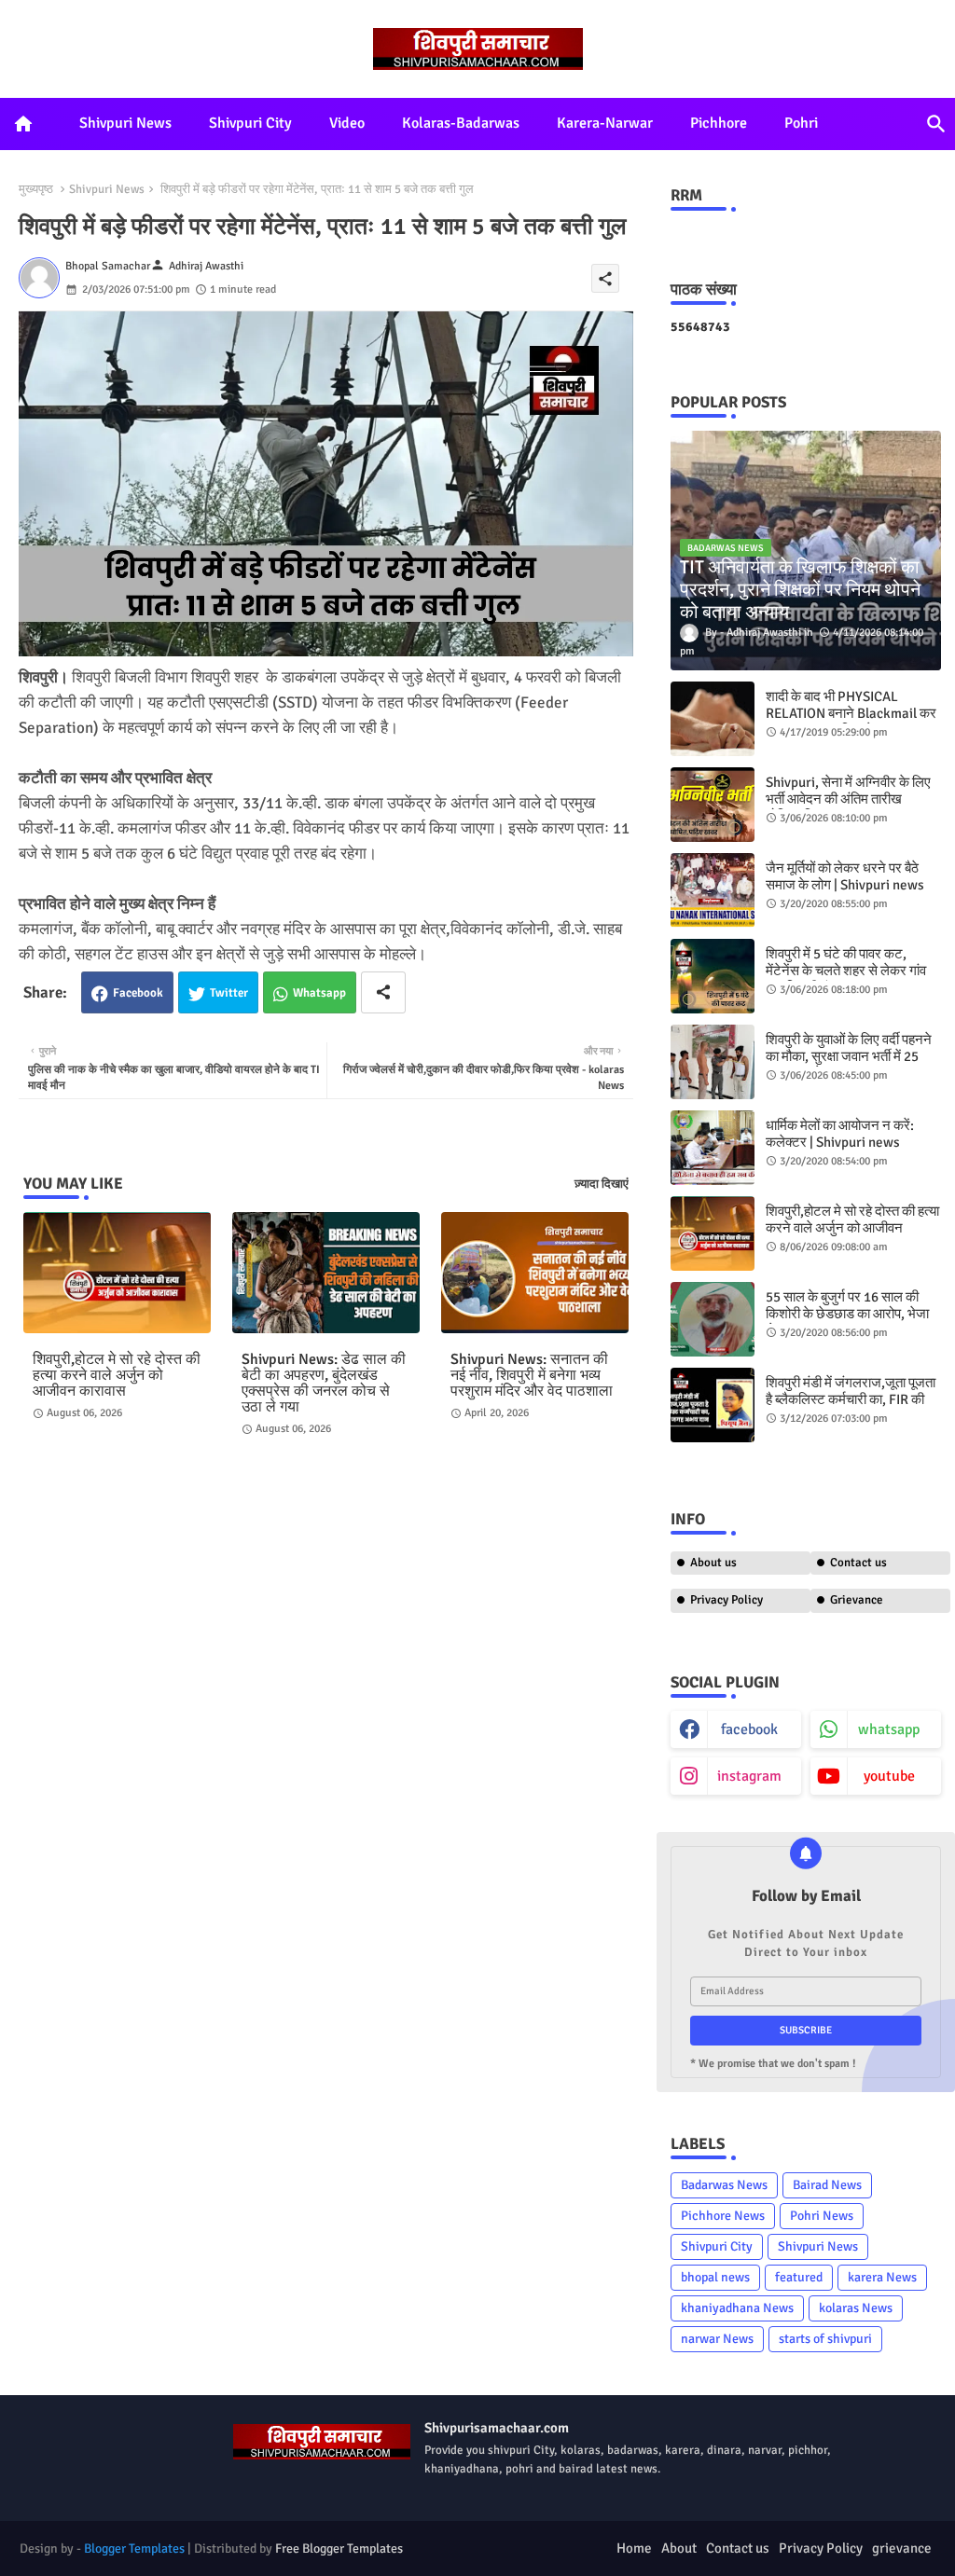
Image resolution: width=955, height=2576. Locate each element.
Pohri (801, 123)
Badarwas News (724, 2185)
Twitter (229, 993)
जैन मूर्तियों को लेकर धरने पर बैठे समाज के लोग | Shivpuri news (845, 876)
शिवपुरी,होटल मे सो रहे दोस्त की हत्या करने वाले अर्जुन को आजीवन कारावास (117, 1376)
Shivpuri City (250, 123)
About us (713, 1563)
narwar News (717, 2339)
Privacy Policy (727, 1600)
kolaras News (856, 2308)
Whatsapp (319, 993)
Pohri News (822, 2216)
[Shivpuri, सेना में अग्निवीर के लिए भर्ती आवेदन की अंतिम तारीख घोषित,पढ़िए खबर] (713, 805)
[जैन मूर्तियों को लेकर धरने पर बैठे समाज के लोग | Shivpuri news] (713, 890)
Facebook (138, 993)
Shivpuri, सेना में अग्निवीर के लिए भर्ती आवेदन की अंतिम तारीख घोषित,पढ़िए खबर (848, 799)
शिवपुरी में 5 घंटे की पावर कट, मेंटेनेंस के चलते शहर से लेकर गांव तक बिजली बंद (846, 971)
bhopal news (715, 2277)
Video (347, 123)
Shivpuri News (125, 123)
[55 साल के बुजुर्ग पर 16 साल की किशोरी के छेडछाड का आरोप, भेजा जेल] (713, 1319)
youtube (889, 1776)
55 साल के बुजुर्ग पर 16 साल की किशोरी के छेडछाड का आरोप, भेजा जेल (847, 1314)
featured (799, 2277)
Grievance (857, 1600)
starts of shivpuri (825, 2339)
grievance (902, 2548)
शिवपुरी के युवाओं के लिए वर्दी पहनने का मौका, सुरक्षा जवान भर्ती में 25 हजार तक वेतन (849, 1056)
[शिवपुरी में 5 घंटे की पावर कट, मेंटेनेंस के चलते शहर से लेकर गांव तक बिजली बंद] (713, 976)
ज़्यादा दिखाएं (602, 1184)
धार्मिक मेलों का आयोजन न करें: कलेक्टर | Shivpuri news (840, 1134)
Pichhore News (723, 2216)
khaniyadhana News (737, 2308)
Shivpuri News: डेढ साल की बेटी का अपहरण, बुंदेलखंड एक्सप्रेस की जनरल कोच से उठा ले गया (324, 1384)
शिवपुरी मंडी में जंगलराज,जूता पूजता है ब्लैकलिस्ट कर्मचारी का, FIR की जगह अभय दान (851, 1399)
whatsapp (889, 1729)
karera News (882, 2277)
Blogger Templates (134, 2548)
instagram (749, 1776)
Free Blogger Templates (339, 2548)
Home (634, 2548)
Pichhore (719, 123)
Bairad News (827, 2185)
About (679, 2548)
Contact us (858, 1563)
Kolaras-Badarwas (461, 123)
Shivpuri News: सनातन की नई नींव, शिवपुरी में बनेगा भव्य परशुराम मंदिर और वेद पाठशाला (532, 1376)
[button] (936, 124)
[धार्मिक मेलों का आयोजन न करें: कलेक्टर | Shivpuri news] (713, 1148)
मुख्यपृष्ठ (36, 189)
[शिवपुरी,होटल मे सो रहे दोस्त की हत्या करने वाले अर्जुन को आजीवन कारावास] (713, 1233)
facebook (749, 1729)
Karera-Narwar (605, 123)
